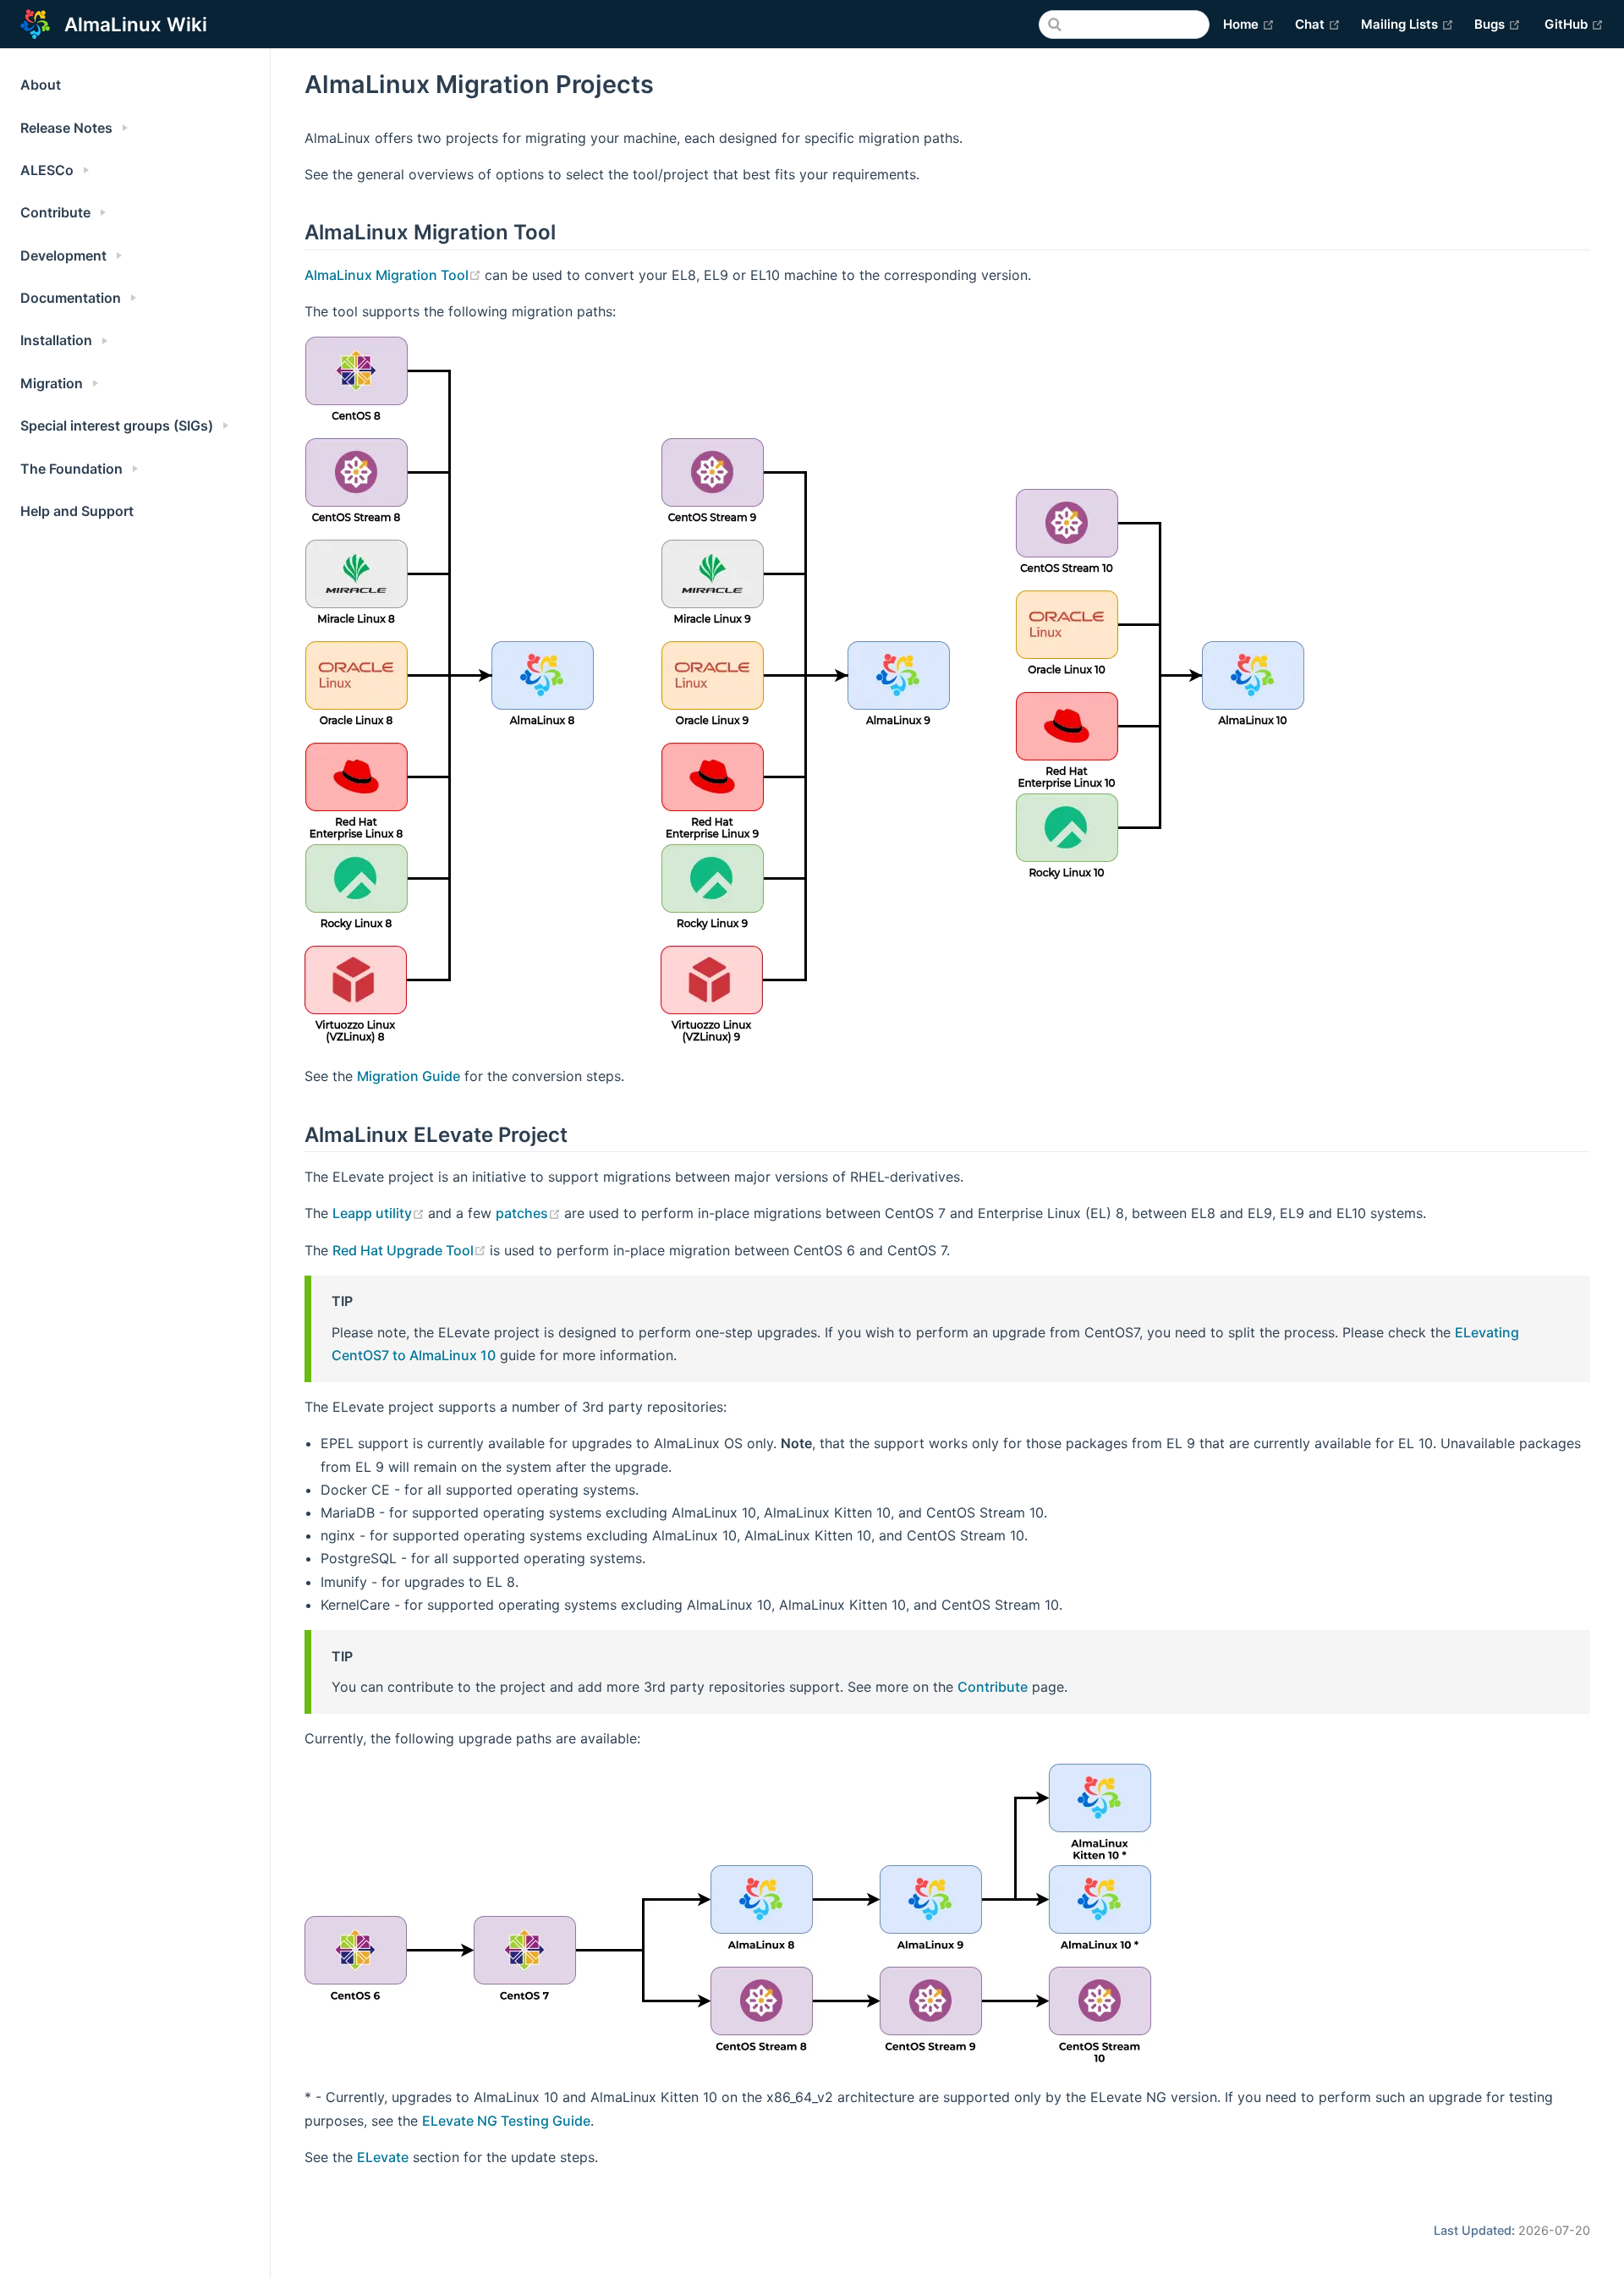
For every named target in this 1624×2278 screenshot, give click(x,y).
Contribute (993, 1687)
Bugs (1498, 24)
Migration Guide (409, 1076)
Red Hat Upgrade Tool (411, 1250)
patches (530, 1213)
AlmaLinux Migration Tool (395, 275)
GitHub (1574, 24)
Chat (1318, 24)
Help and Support (77, 511)
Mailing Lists (1407, 24)
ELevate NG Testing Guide (506, 2121)
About (41, 85)
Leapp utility (380, 1213)
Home (1249, 24)
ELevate (383, 2157)
